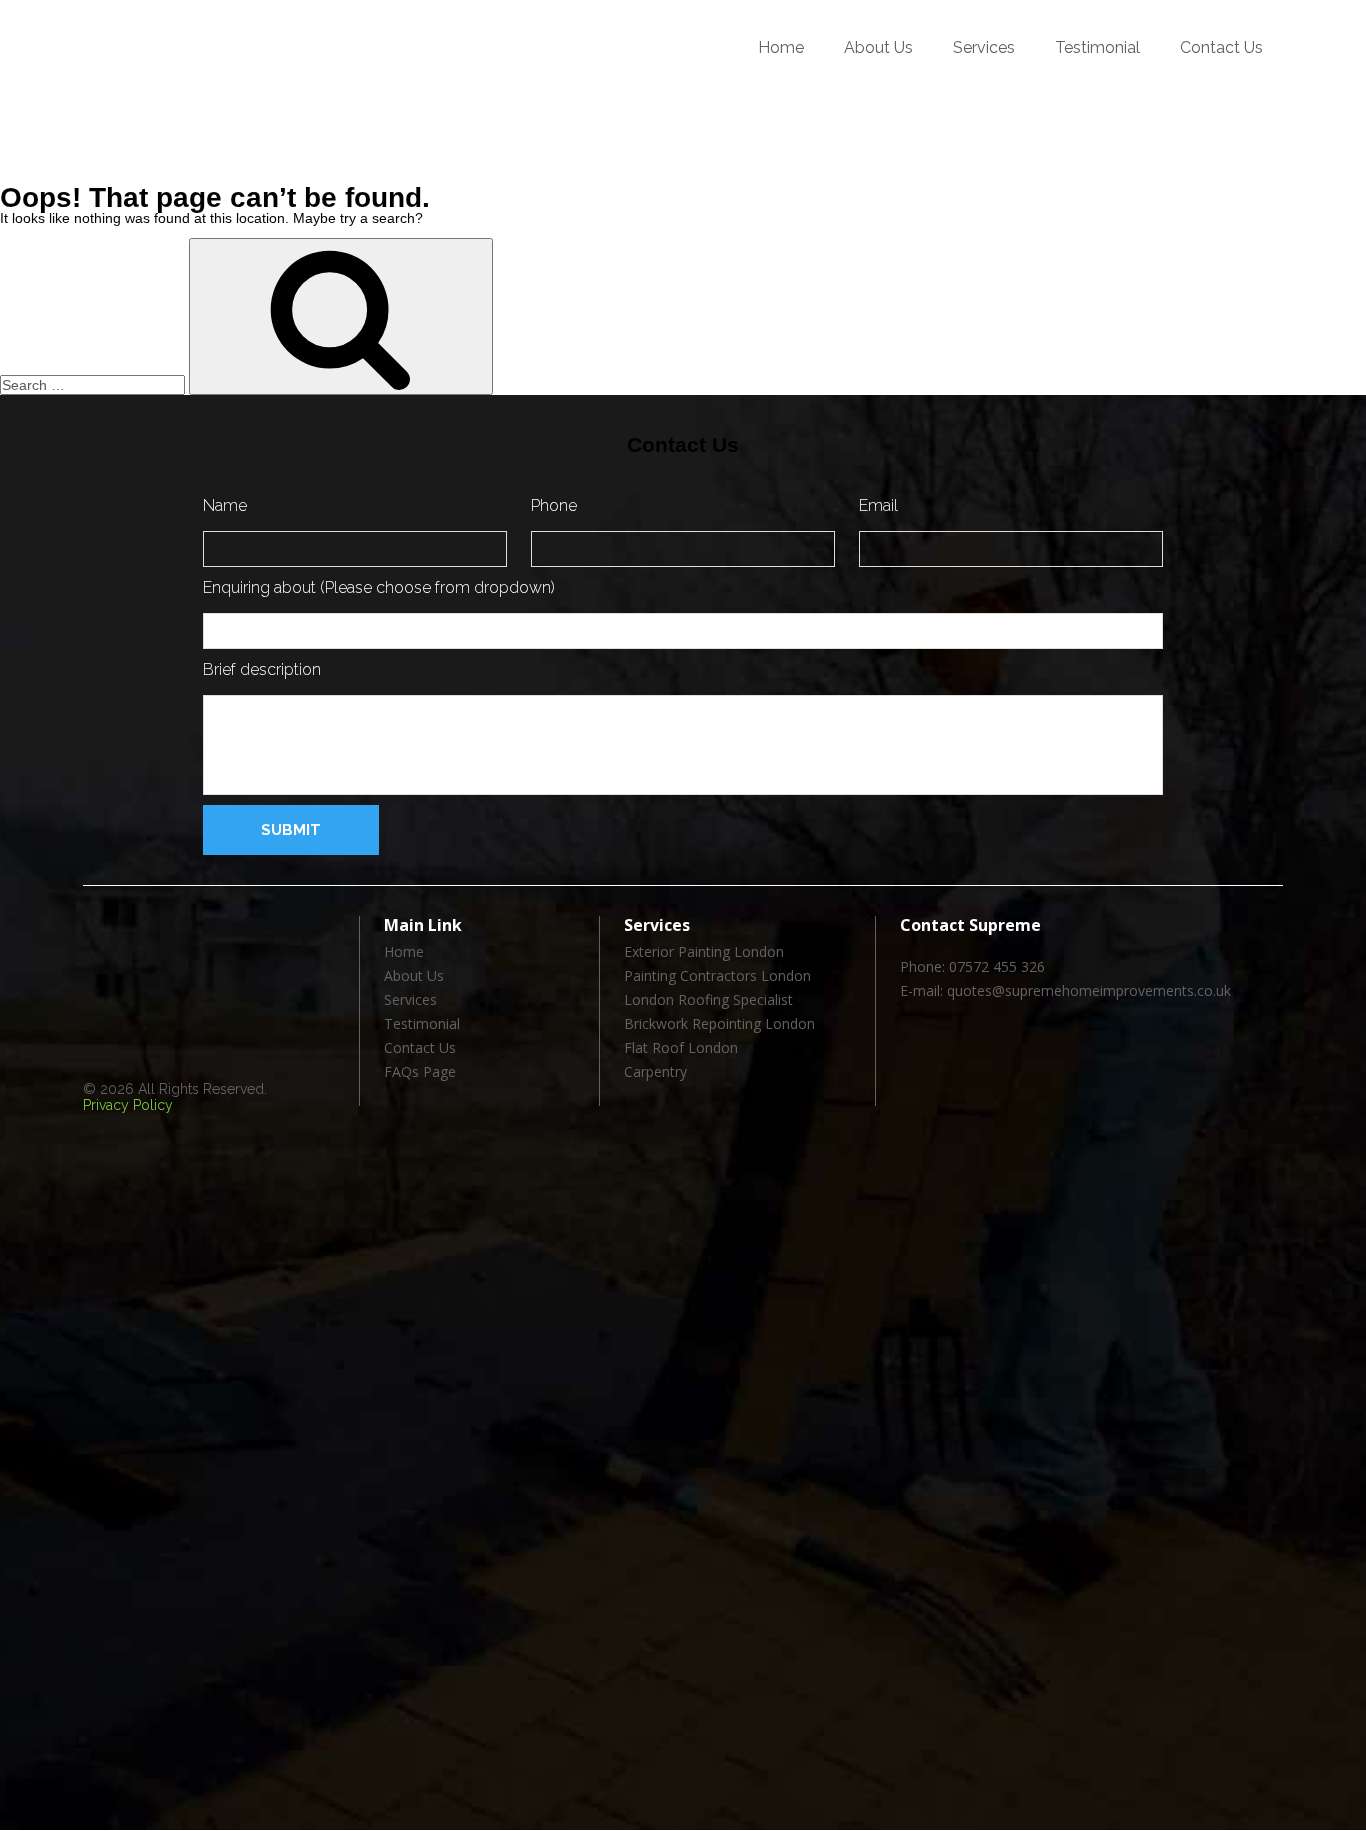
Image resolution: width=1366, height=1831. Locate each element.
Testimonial (1097, 47)
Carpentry (655, 1072)
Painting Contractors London (717, 976)
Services (984, 47)
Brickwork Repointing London (719, 1024)
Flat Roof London (681, 1048)
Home (781, 47)
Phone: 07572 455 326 (972, 967)
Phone (554, 505)
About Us (878, 47)
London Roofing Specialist (708, 1000)
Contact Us (1221, 47)
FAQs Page (420, 1072)
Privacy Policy (128, 1105)
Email (878, 505)
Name (225, 505)
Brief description (262, 669)
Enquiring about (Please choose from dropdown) (379, 587)
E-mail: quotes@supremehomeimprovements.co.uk (1065, 991)
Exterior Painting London (704, 952)
